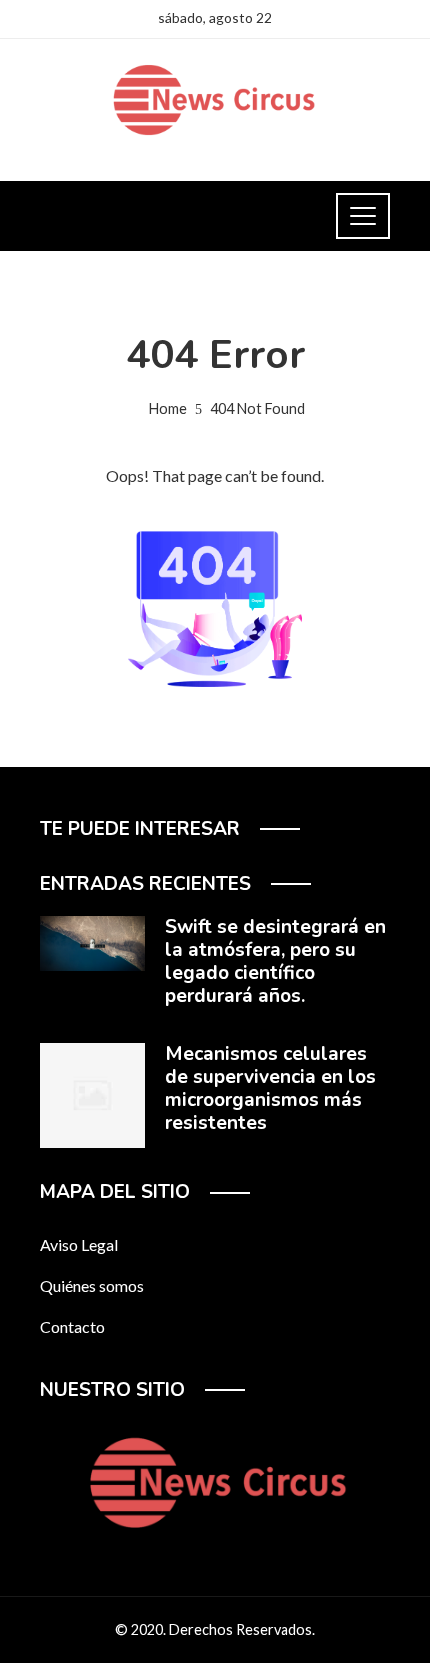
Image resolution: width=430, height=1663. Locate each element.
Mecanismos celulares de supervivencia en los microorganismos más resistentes (270, 1088)
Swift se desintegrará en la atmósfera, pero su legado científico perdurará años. (275, 961)
